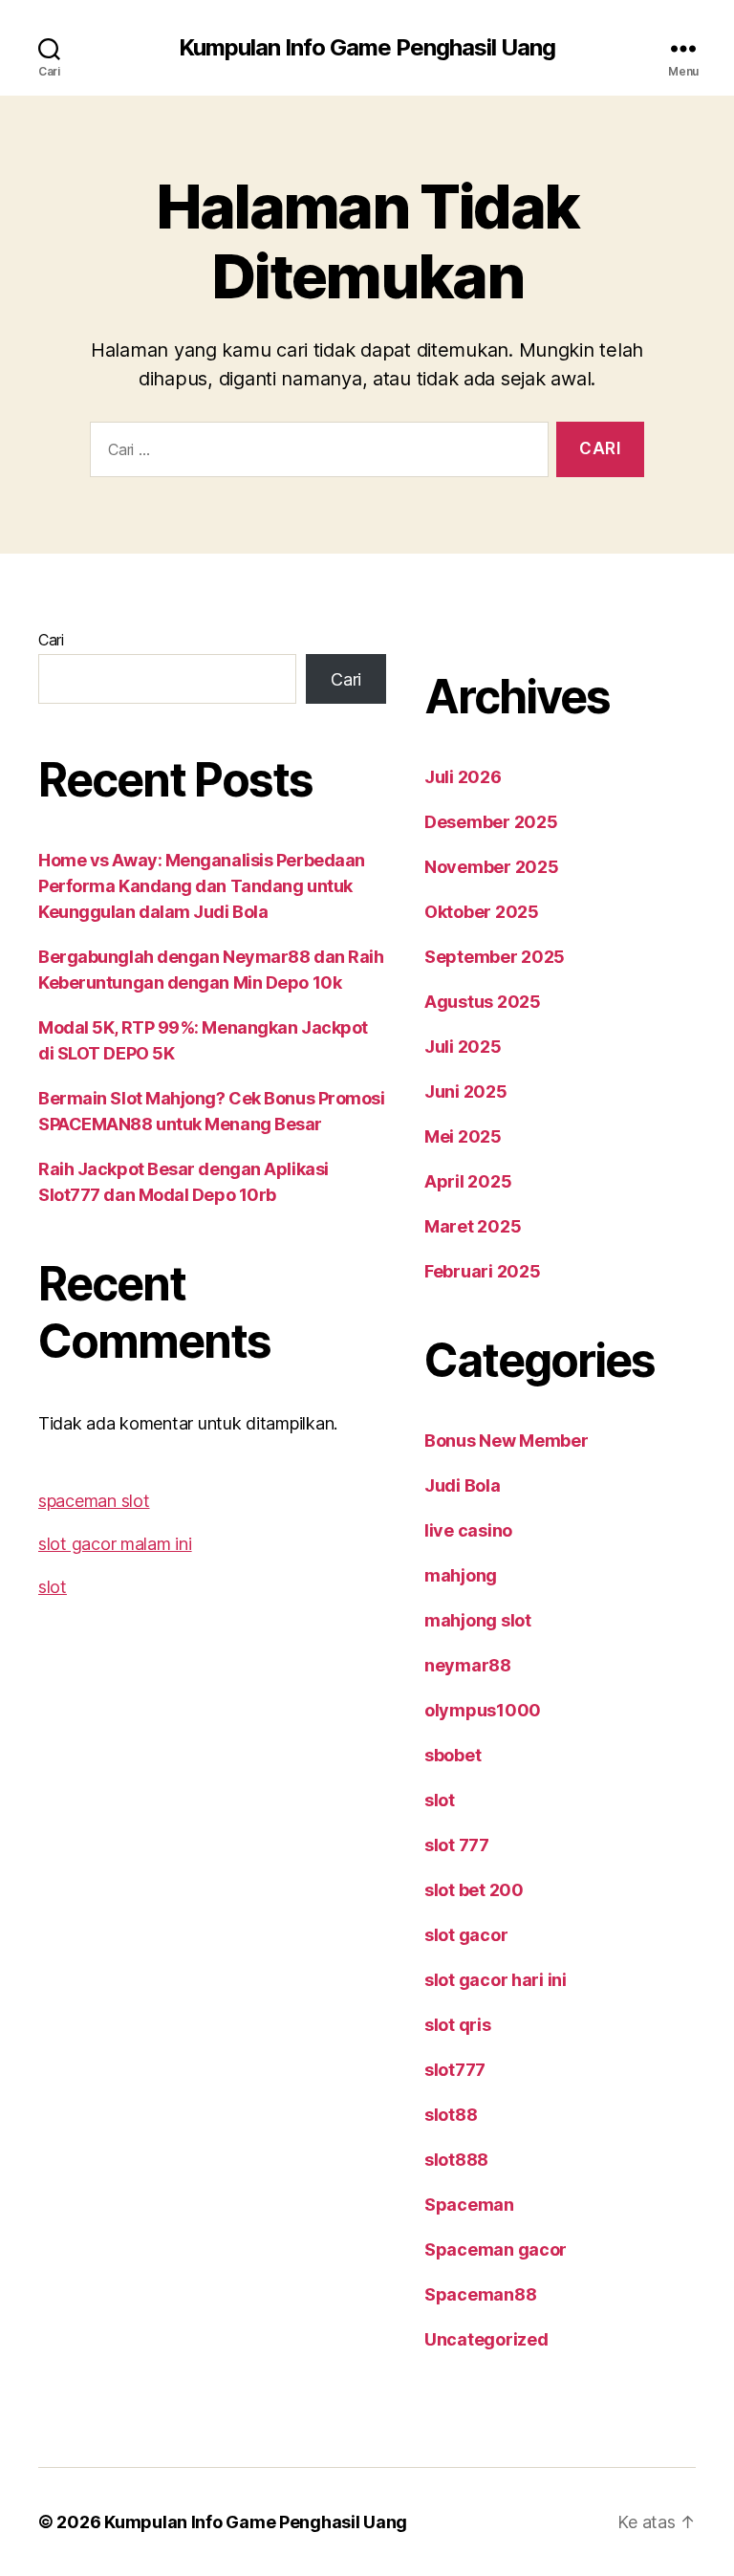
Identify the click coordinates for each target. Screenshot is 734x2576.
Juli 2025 (463, 1047)
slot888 (456, 2160)
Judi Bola (463, 1485)
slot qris (458, 2025)
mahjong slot (478, 1620)
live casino (468, 1530)
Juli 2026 (463, 777)
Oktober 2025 (482, 912)
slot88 (451, 2115)
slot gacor (466, 1935)
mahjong (461, 1575)
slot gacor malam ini (115, 1544)
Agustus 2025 (483, 1002)
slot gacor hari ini (496, 1980)
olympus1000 (483, 1710)
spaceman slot (94, 1501)
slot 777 (457, 1845)
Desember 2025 (491, 822)
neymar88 (468, 1665)
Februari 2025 (483, 1271)
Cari (51, 640)
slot (53, 1587)
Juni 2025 (466, 1092)
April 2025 (468, 1181)
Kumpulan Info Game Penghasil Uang (367, 48)
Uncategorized (486, 2339)
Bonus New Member (507, 1441)
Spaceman (469, 2205)
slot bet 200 (474, 1890)
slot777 (455, 2070)
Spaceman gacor (496, 2249)
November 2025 (492, 867)
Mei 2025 (463, 1136)
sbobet (453, 1755)
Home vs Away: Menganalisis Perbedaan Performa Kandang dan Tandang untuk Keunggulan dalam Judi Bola (202, 886)
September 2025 (495, 957)
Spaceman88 (480, 2294)
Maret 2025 (473, 1226)
